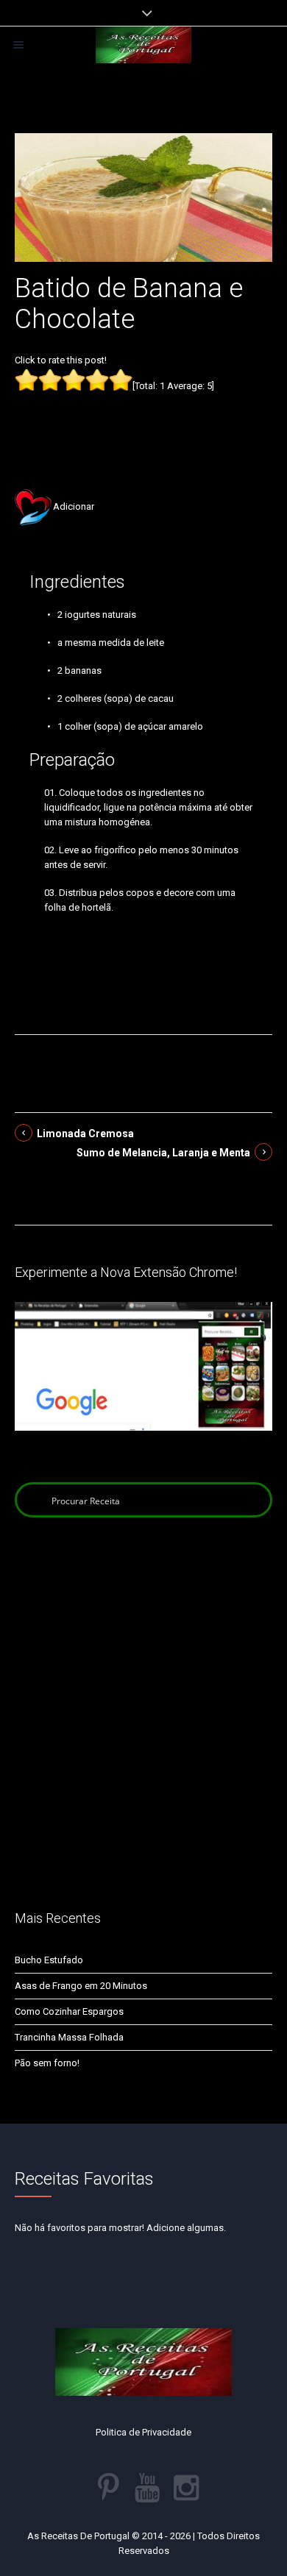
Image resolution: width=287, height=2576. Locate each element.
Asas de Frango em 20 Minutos (81, 1986)
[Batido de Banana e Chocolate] (143, 197)
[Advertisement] (143, 418)
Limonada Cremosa (85, 1134)
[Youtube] (147, 2488)
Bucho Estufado (49, 1960)
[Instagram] (186, 2488)
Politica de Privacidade (143, 2432)
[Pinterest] (108, 2488)
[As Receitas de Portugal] (143, 45)
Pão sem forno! (47, 2063)
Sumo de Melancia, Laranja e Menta (163, 1153)
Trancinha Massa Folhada (69, 2037)
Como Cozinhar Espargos (69, 2011)
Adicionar (74, 506)
